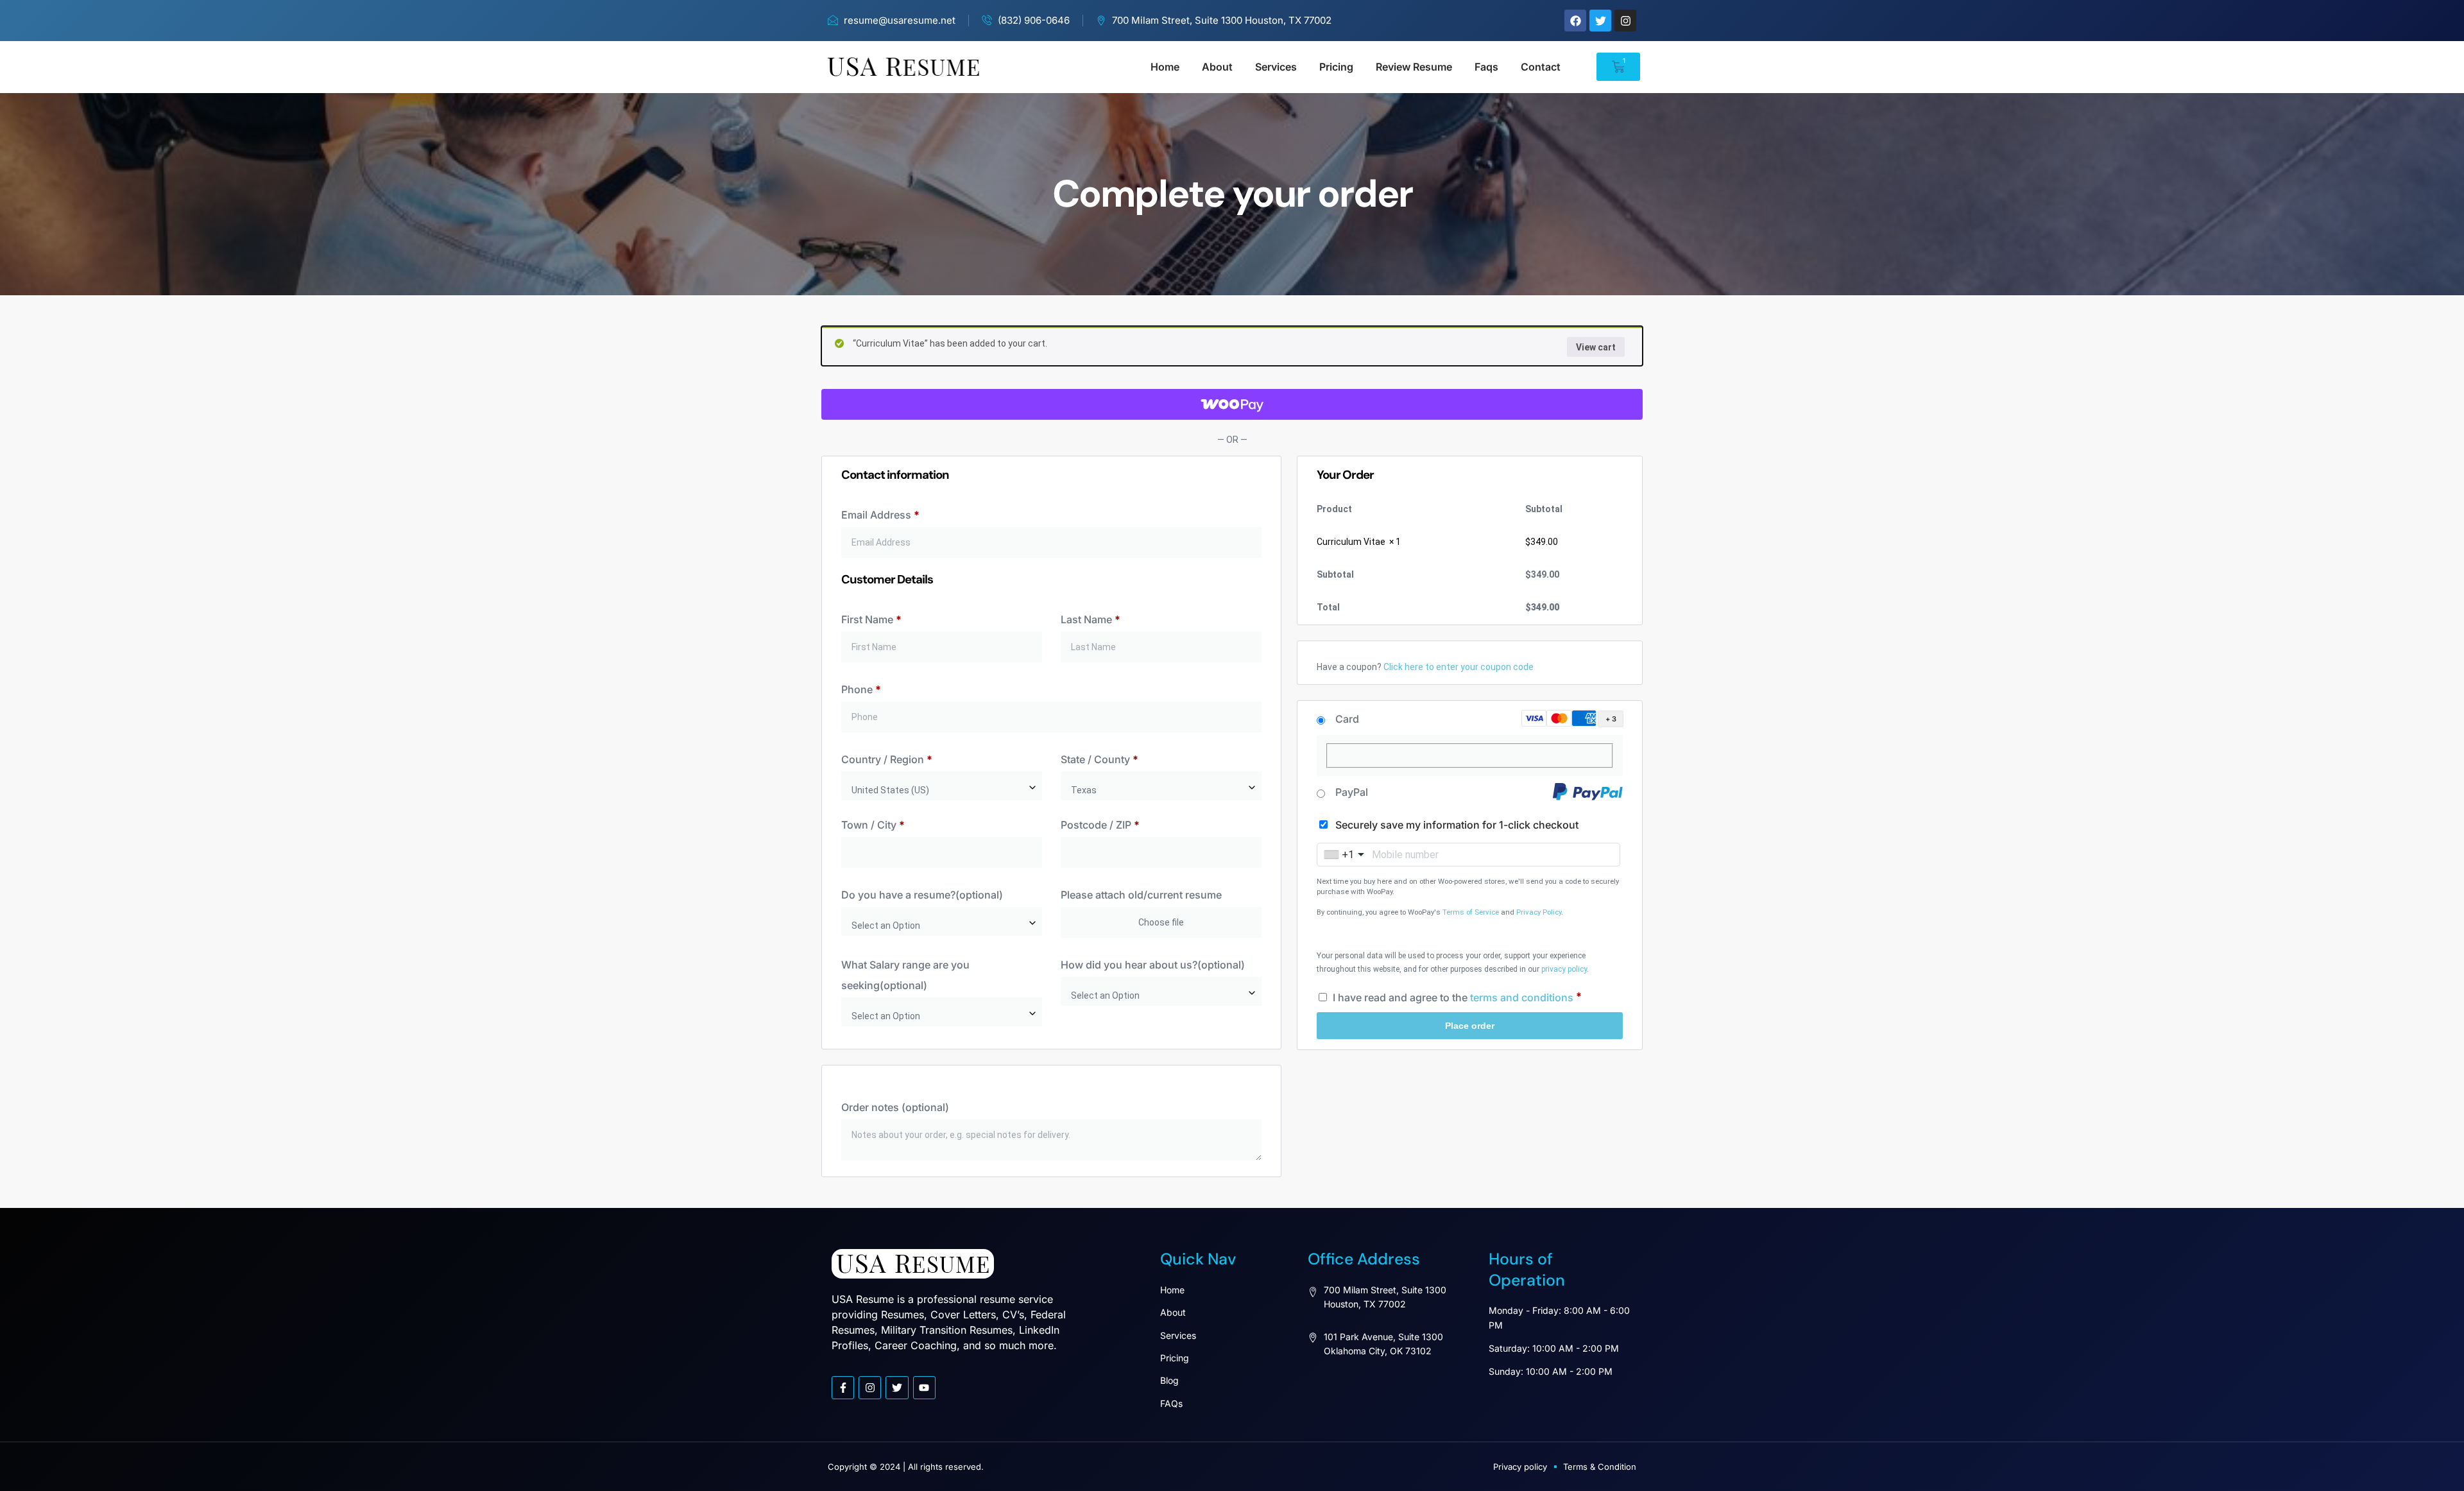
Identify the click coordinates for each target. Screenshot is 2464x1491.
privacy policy (1564, 969)
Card (1347, 719)
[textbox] (942, 926)
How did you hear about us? (1153, 965)
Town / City (873, 825)
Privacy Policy (1539, 912)
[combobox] (942, 786)
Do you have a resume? (922, 895)
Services (1276, 67)
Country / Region (887, 759)
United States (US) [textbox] (890, 790)
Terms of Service (1471, 912)
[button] (1570, 719)
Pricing (1336, 67)
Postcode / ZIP (1100, 825)
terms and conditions (1522, 997)
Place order (1470, 1026)
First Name (871, 619)
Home (1165, 67)
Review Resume (1414, 67)
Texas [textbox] (1084, 790)
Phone (861, 689)
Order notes (895, 1107)
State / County (1099, 759)
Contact (1541, 67)
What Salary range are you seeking (905, 975)
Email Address (880, 515)
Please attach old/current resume (1142, 895)
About (1217, 67)
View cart (1596, 347)
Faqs (1486, 67)
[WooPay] (1232, 404)
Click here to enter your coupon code (1459, 667)
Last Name (1091, 619)
